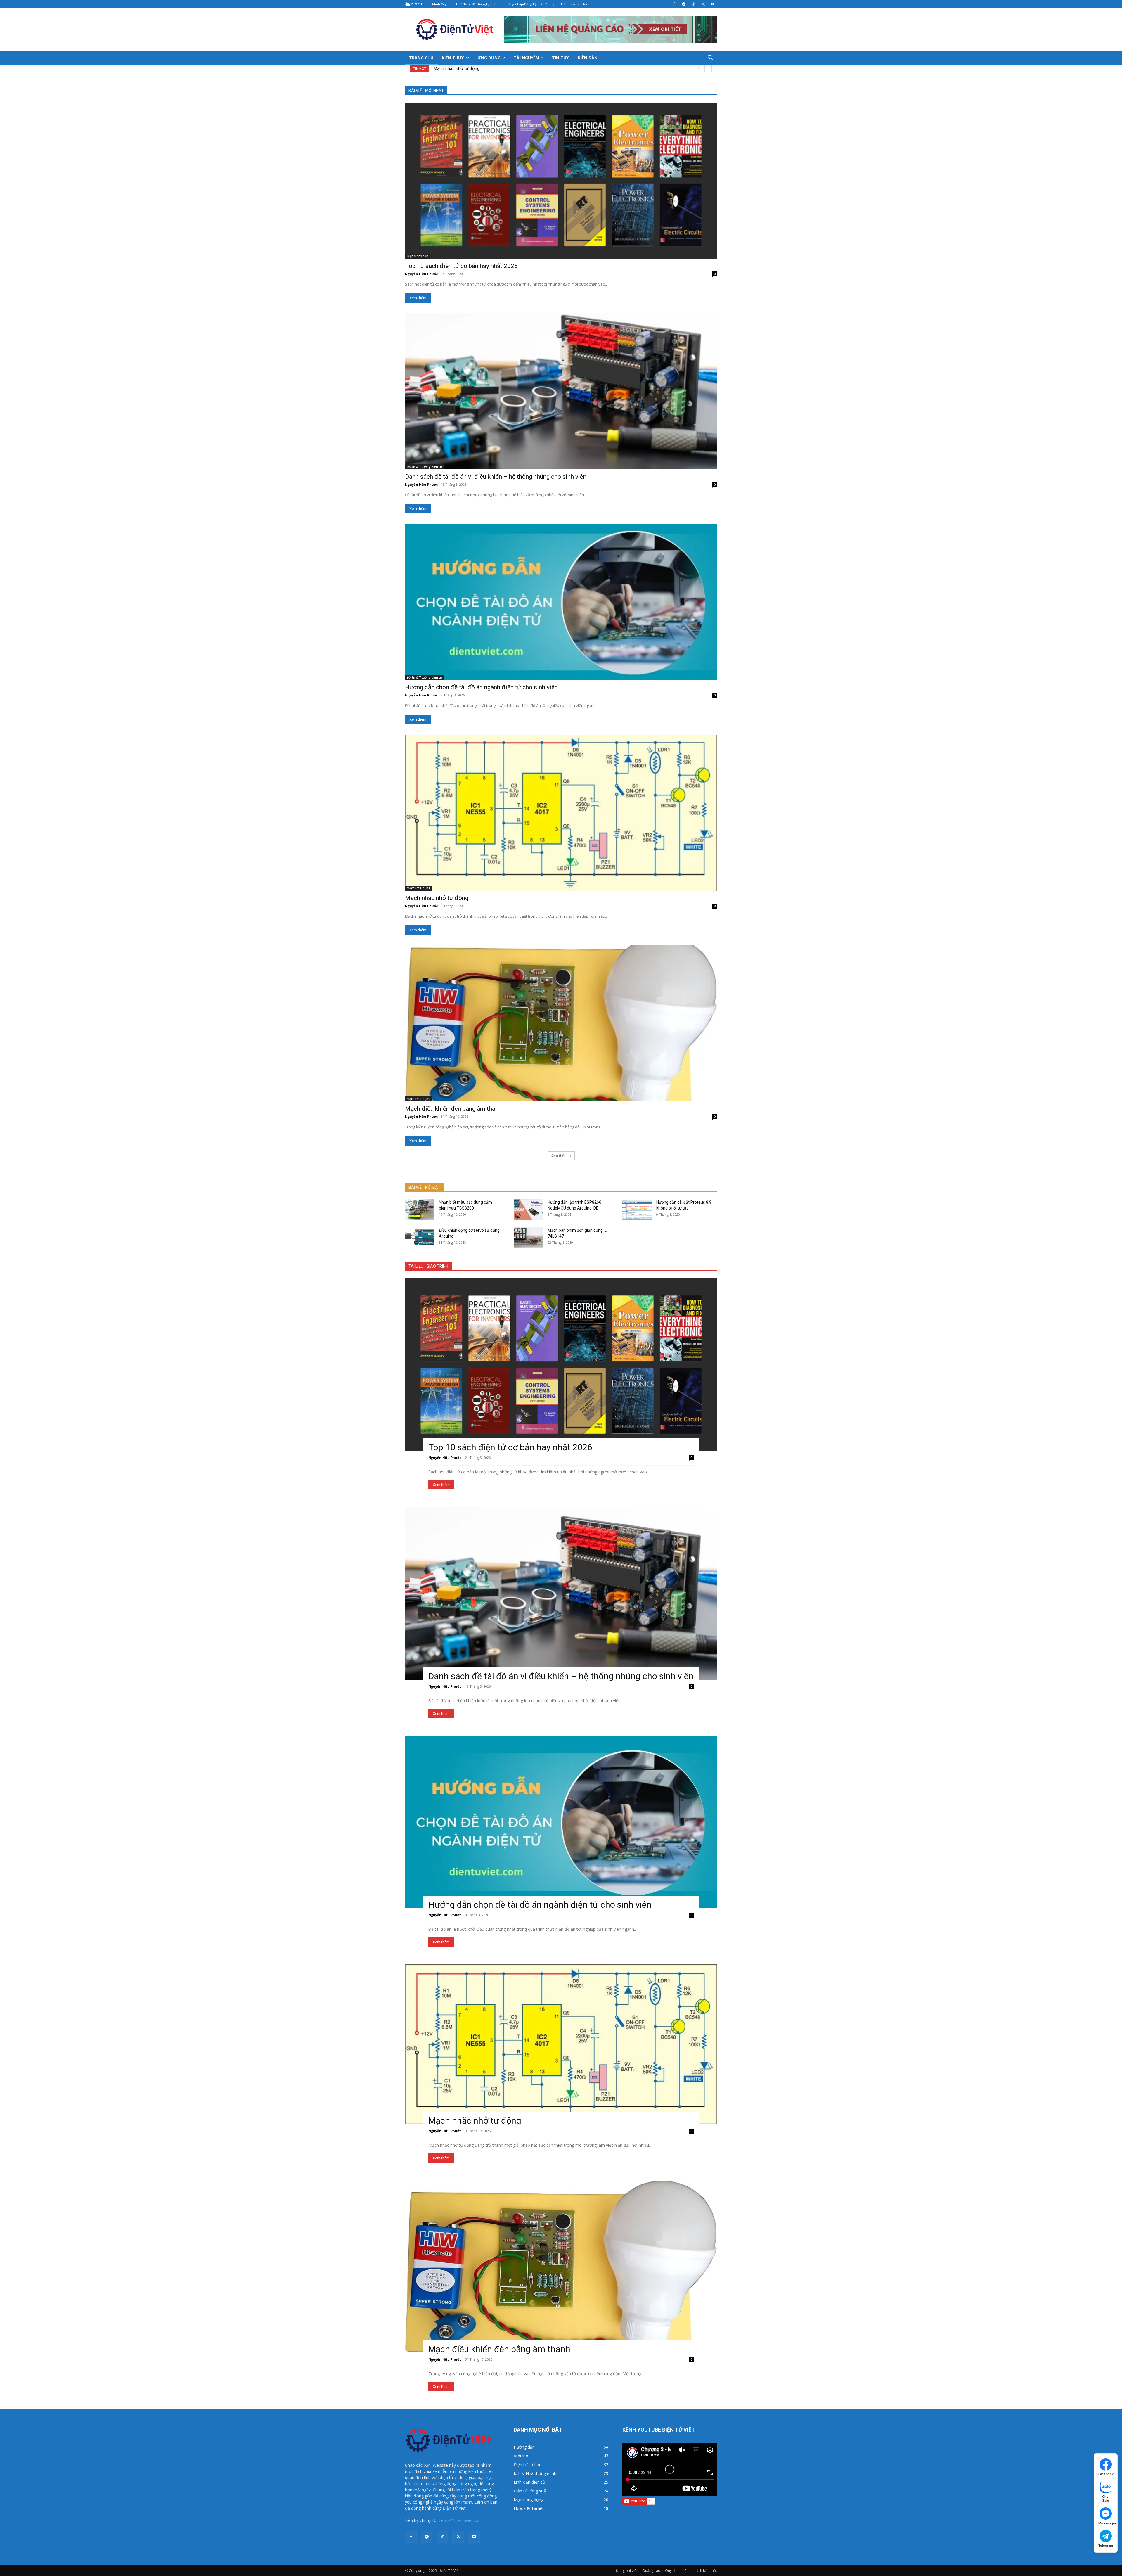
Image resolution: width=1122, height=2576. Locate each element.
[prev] (699, 69)
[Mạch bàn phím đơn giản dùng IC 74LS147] (528, 1238)
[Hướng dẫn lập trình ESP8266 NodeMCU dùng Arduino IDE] (528, 1210)
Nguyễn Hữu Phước (421, 274)
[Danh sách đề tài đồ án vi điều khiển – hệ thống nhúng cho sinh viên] (561, 391)
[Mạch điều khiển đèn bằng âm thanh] (561, 1023)
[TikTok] (693, 4)
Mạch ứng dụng (419, 888)
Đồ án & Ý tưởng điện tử (424, 467)
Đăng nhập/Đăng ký (521, 4)
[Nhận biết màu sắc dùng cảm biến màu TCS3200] (420, 1210)
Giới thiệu (549, 4)
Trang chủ (421, 58)
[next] (708, 69)
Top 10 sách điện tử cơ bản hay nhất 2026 (461, 266)
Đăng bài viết (627, 2571)
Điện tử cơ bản (418, 256)
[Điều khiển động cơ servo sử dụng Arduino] (420, 1238)
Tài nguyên (526, 58)
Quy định (672, 2571)
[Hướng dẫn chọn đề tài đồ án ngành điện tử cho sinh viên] (561, 602)
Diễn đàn (588, 58)
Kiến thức (453, 58)
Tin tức (561, 58)
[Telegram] (684, 4)
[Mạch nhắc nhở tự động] (561, 813)
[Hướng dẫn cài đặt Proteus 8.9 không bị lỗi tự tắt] (637, 1210)
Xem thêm (418, 298)
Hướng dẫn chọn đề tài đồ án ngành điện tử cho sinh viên (481, 687)
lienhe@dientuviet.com (461, 2520)
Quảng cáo (651, 2571)
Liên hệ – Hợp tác (574, 4)
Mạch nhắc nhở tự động (462, 68)
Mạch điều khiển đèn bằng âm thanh (453, 1109)
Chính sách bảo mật (701, 2571)
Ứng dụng (489, 58)
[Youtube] (713, 4)
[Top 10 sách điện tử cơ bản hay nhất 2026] (561, 181)
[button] (710, 58)
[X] (703, 4)
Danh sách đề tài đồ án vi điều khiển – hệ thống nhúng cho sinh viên (496, 477)
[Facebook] (674, 4)
